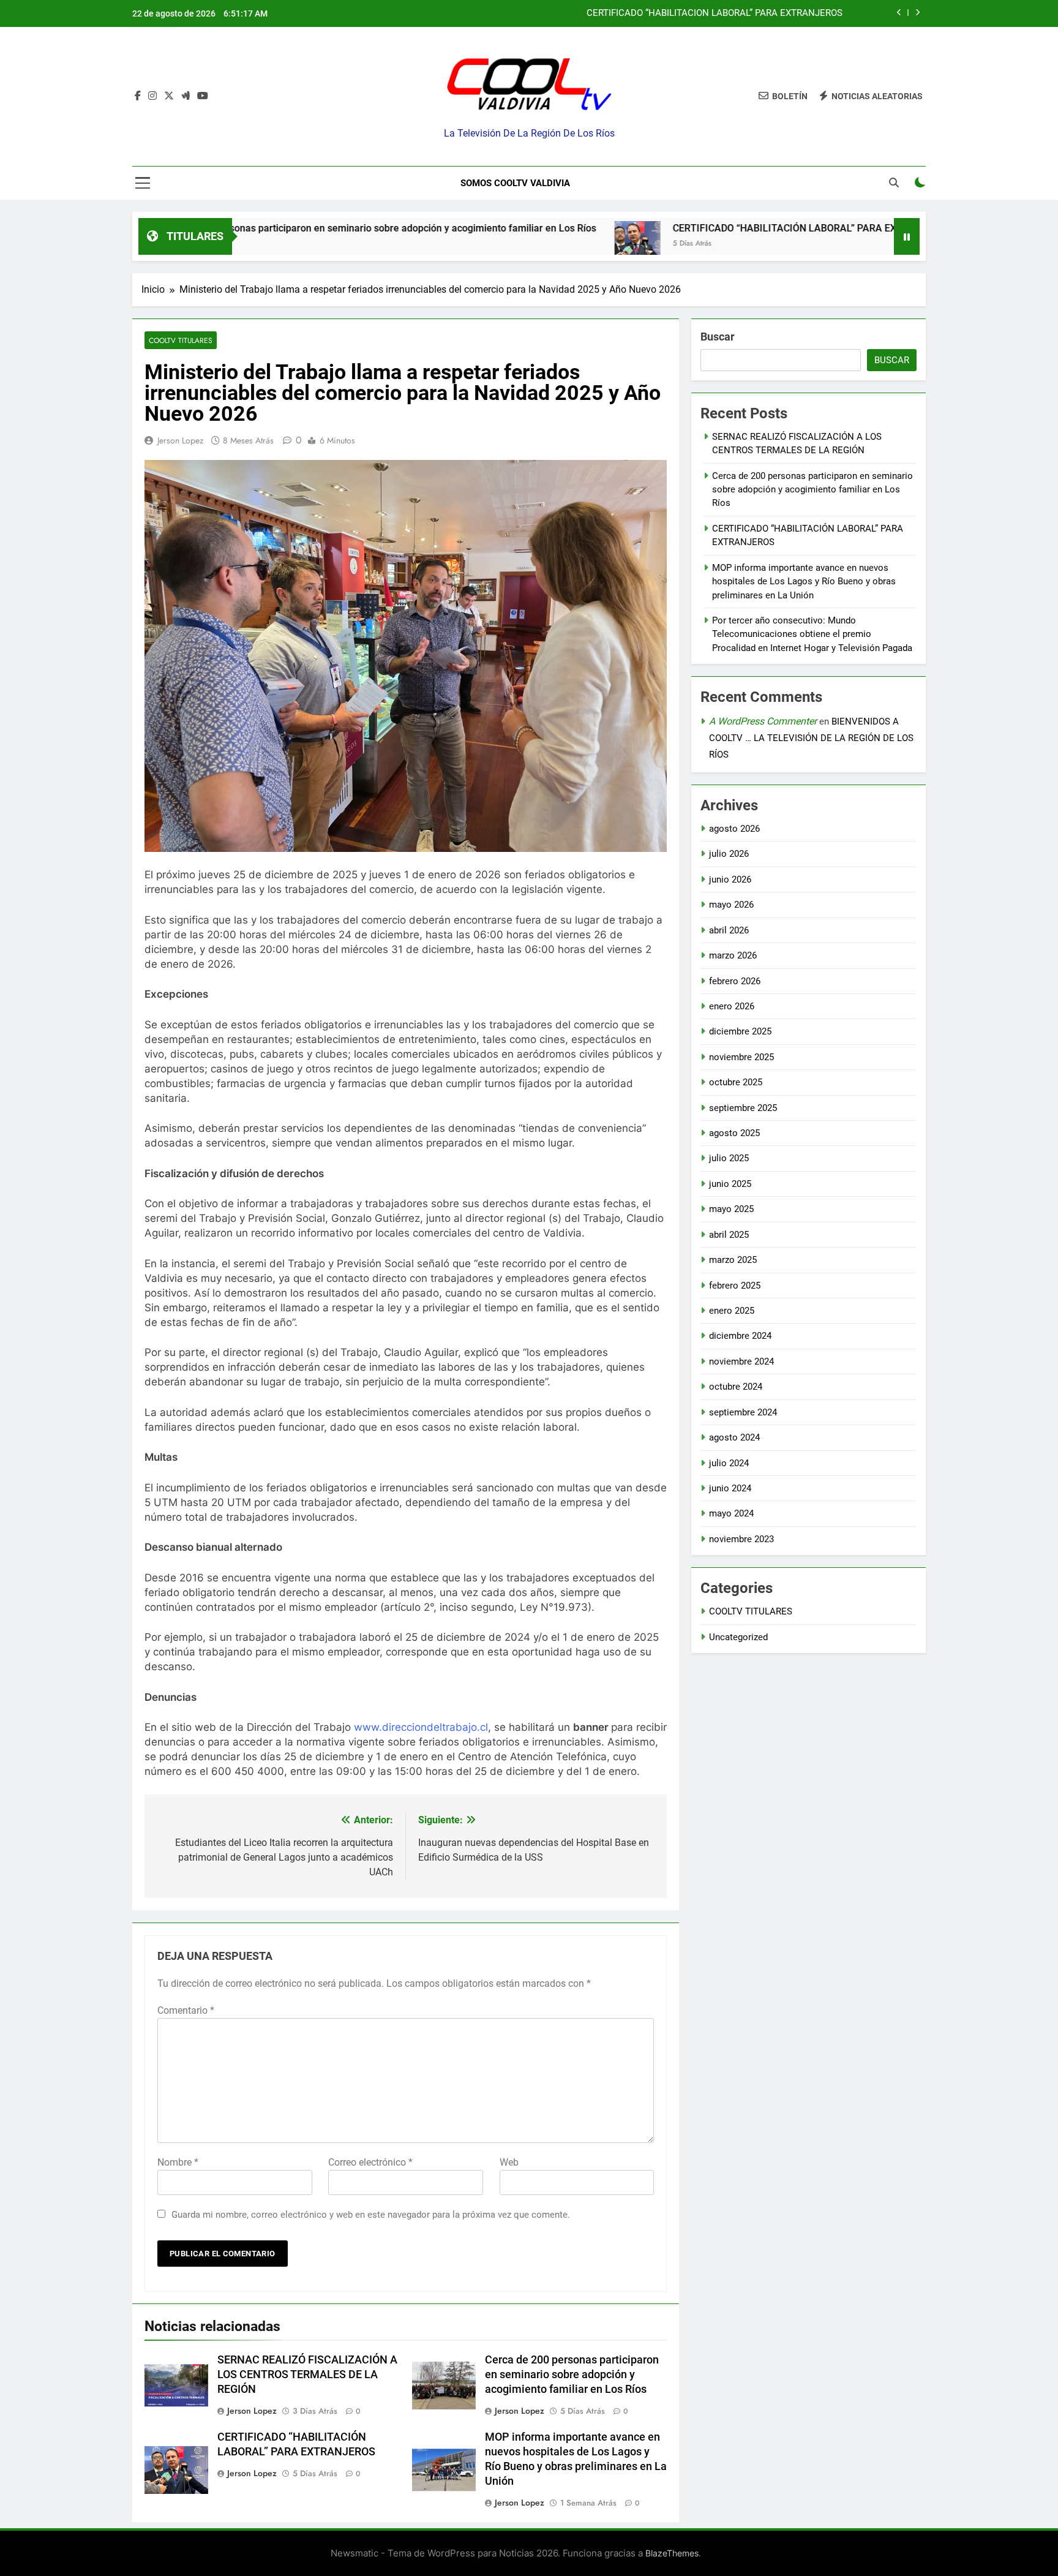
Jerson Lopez (180, 440)
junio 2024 (730, 1488)
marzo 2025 (733, 1260)
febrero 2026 (735, 981)
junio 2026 (730, 879)
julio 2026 (729, 854)
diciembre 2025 (740, 1031)
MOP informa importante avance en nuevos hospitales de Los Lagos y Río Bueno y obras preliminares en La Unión (804, 582)
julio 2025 (729, 1158)
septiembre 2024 (743, 1412)
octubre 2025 (736, 1082)
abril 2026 (729, 930)
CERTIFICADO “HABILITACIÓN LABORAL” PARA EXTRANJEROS (715, 13)
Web (509, 2162)
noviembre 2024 (741, 1361)
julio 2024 (729, 1463)
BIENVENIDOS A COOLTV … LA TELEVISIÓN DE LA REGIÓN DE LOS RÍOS (811, 738)
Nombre (178, 2162)
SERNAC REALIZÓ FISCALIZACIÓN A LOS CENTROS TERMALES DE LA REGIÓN (307, 2375)
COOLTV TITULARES (181, 340)
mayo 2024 (731, 1513)
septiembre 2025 (743, 1108)
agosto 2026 (734, 829)
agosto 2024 (734, 1437)
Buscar (718, 337)
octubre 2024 (736, 1387)
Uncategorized (738, 1637)
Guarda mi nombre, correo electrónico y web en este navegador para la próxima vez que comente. (371, 2215)
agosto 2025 (734, 1133)
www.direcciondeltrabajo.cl (421, 1727)
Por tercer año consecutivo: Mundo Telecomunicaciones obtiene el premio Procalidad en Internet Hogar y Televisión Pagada (812, 634)
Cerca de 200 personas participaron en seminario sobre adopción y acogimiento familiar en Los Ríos (272, 228)
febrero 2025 (735, 1286)
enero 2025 (732, 1311)
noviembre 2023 (741, 1539)
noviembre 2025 (741, 1057)
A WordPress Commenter (763, 721)
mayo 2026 (731, 905)
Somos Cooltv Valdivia (515, 183)
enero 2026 (732, 1006)
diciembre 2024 (740, 1336)
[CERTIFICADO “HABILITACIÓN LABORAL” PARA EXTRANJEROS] (535, 244)
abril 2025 (729, 1235)
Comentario (186, 2010)
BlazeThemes (672, 2553)
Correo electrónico (370, 2162)
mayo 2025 (731, 1209)
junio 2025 (730, 1184)
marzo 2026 (733, 955)
